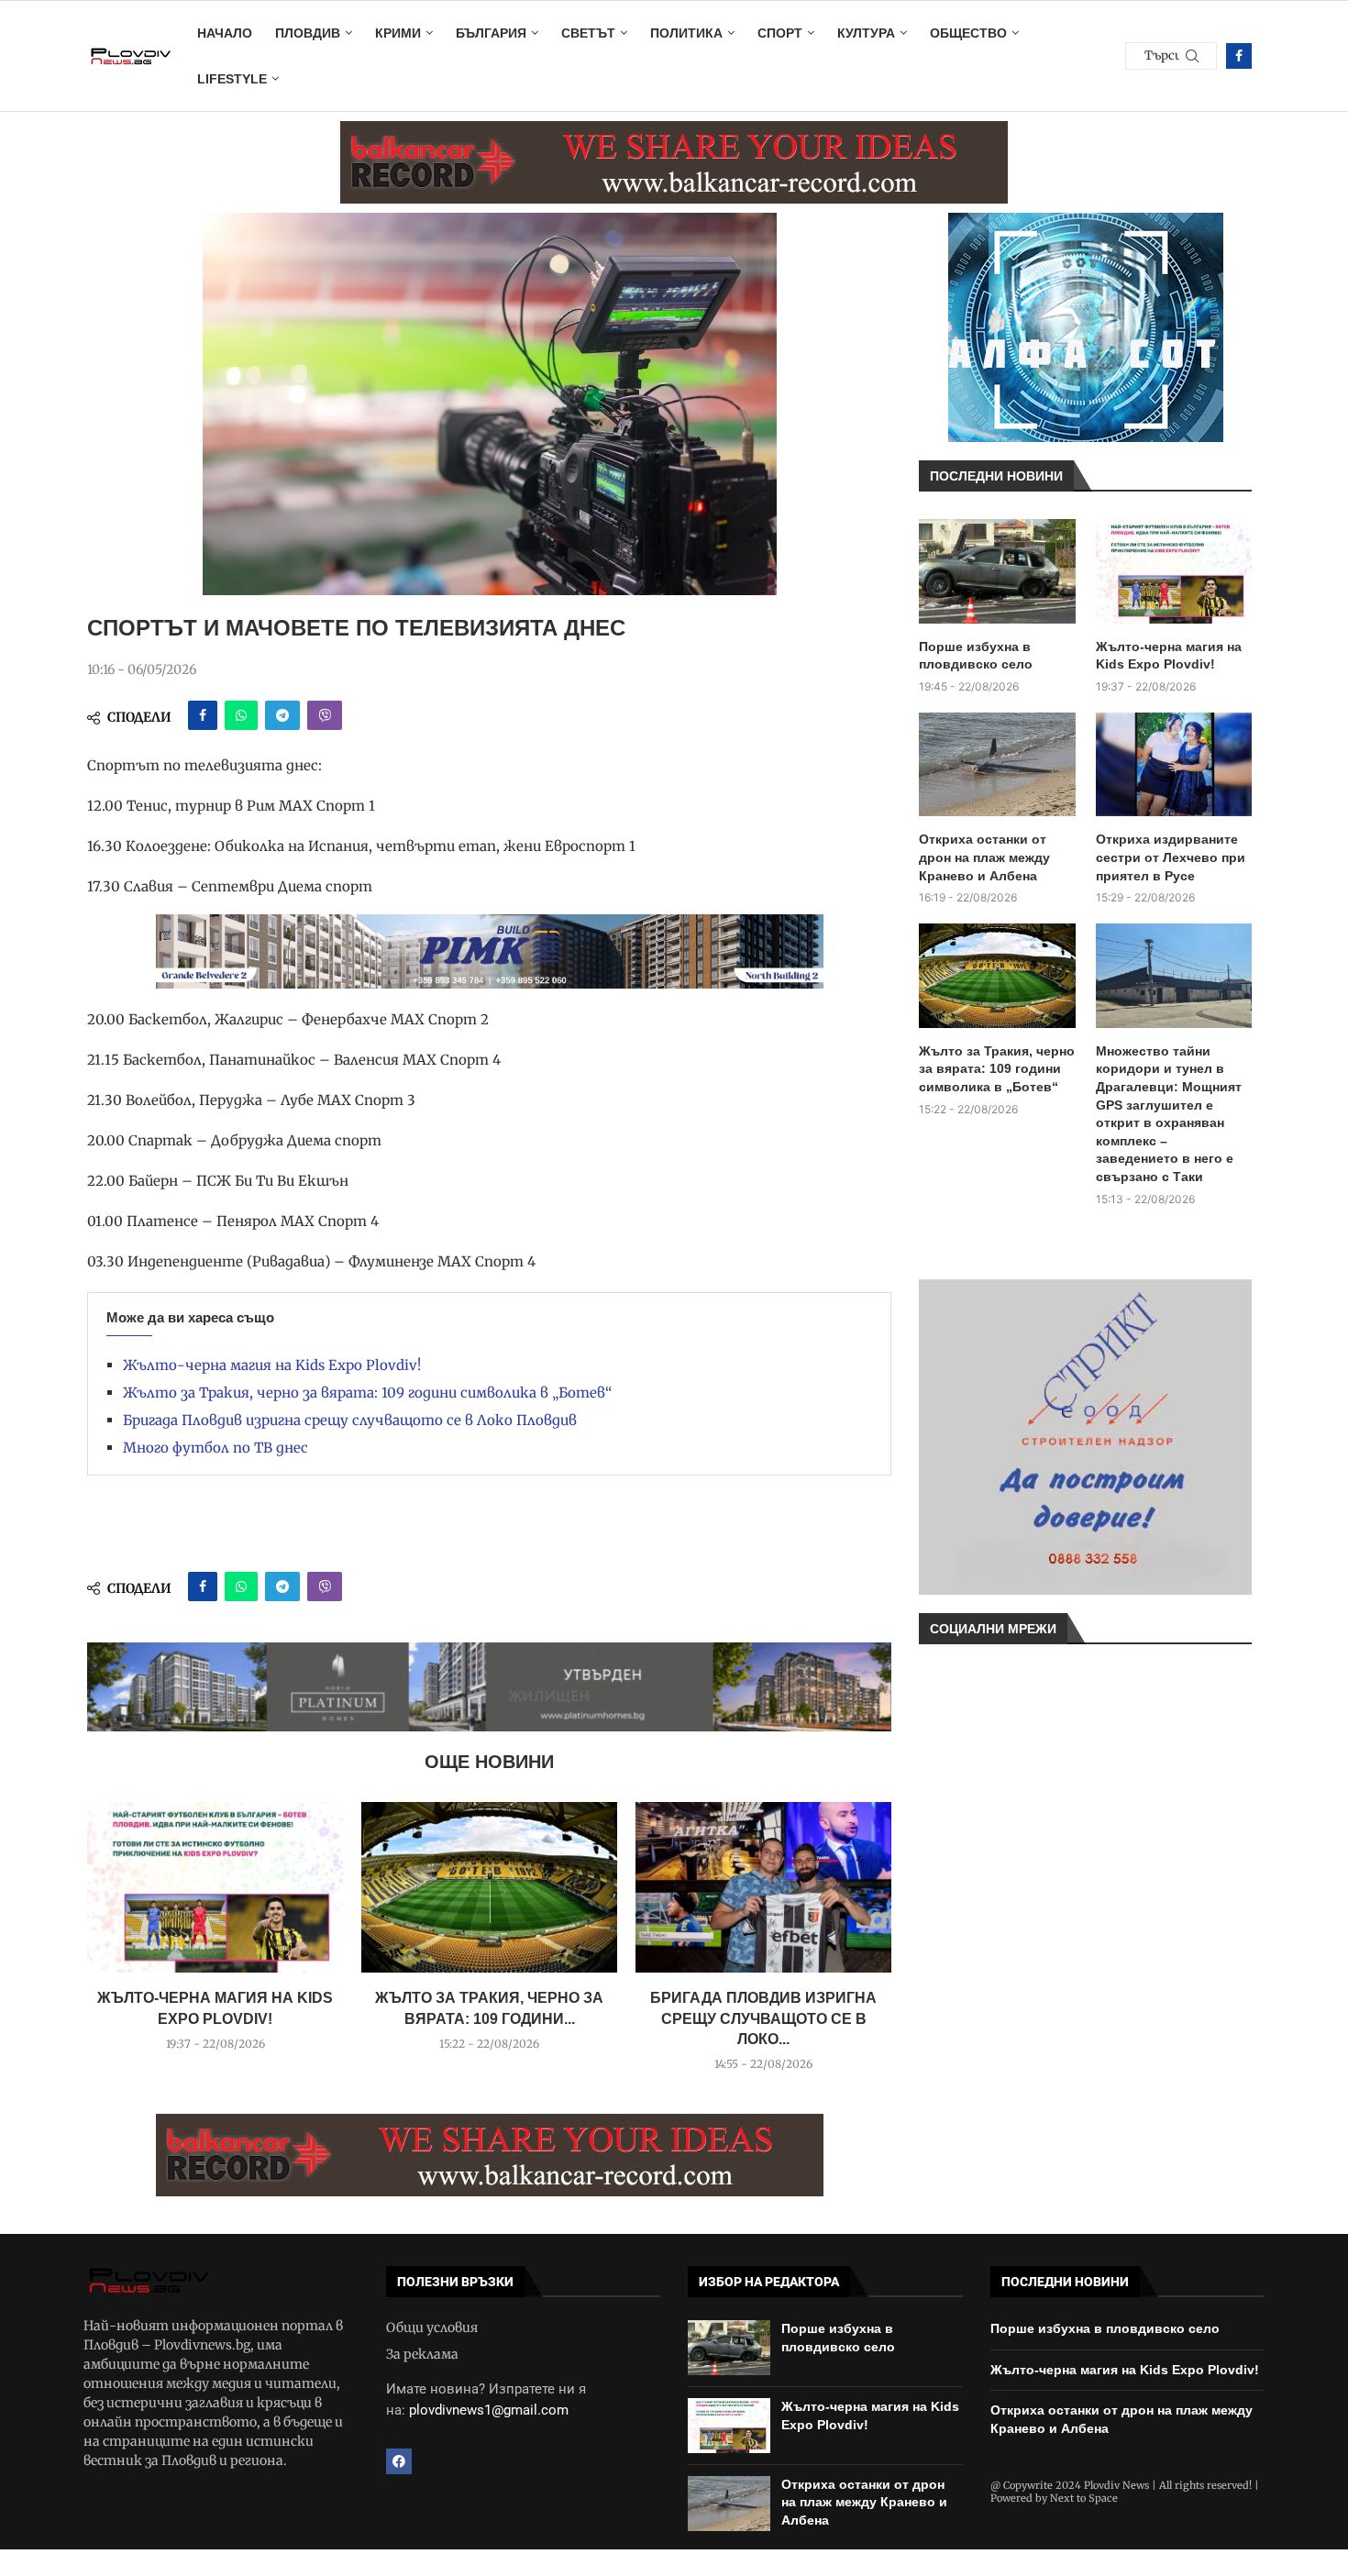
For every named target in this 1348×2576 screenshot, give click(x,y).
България (491, 33)
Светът (588, 33)
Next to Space (1084, 2498)
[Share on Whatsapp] (241, 715)
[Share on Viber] (325, 715)
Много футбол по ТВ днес (215, 1448)
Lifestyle (232, 79)
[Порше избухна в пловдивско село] (997, 571)
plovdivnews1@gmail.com (489, 2410)
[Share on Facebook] (203, 715)
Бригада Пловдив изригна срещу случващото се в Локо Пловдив (350, 1420)
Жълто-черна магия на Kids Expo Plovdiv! (272, 1365)
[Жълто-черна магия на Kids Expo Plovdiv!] (215, 1887)
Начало (225, 33)
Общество (968, 33)
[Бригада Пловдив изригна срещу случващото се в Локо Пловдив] (763, 1887)
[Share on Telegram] (282, 715)
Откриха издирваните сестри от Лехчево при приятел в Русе (1171, 857)
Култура (866, 33)
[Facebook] (1239, 56)
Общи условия (432, 2327)
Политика (686, 33)
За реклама (422, 2354)
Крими (398, 33)
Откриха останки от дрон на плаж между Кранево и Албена (984, 857)
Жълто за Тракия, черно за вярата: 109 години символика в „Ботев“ (367, 1393)
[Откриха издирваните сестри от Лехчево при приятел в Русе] (1174, 765)
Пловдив (308, 33)
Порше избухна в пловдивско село (976, 656)
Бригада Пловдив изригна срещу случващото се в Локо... (763, 2018)
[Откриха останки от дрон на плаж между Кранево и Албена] (997, 765)
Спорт (780, 33)
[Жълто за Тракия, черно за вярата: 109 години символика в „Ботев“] (489, 1887)
